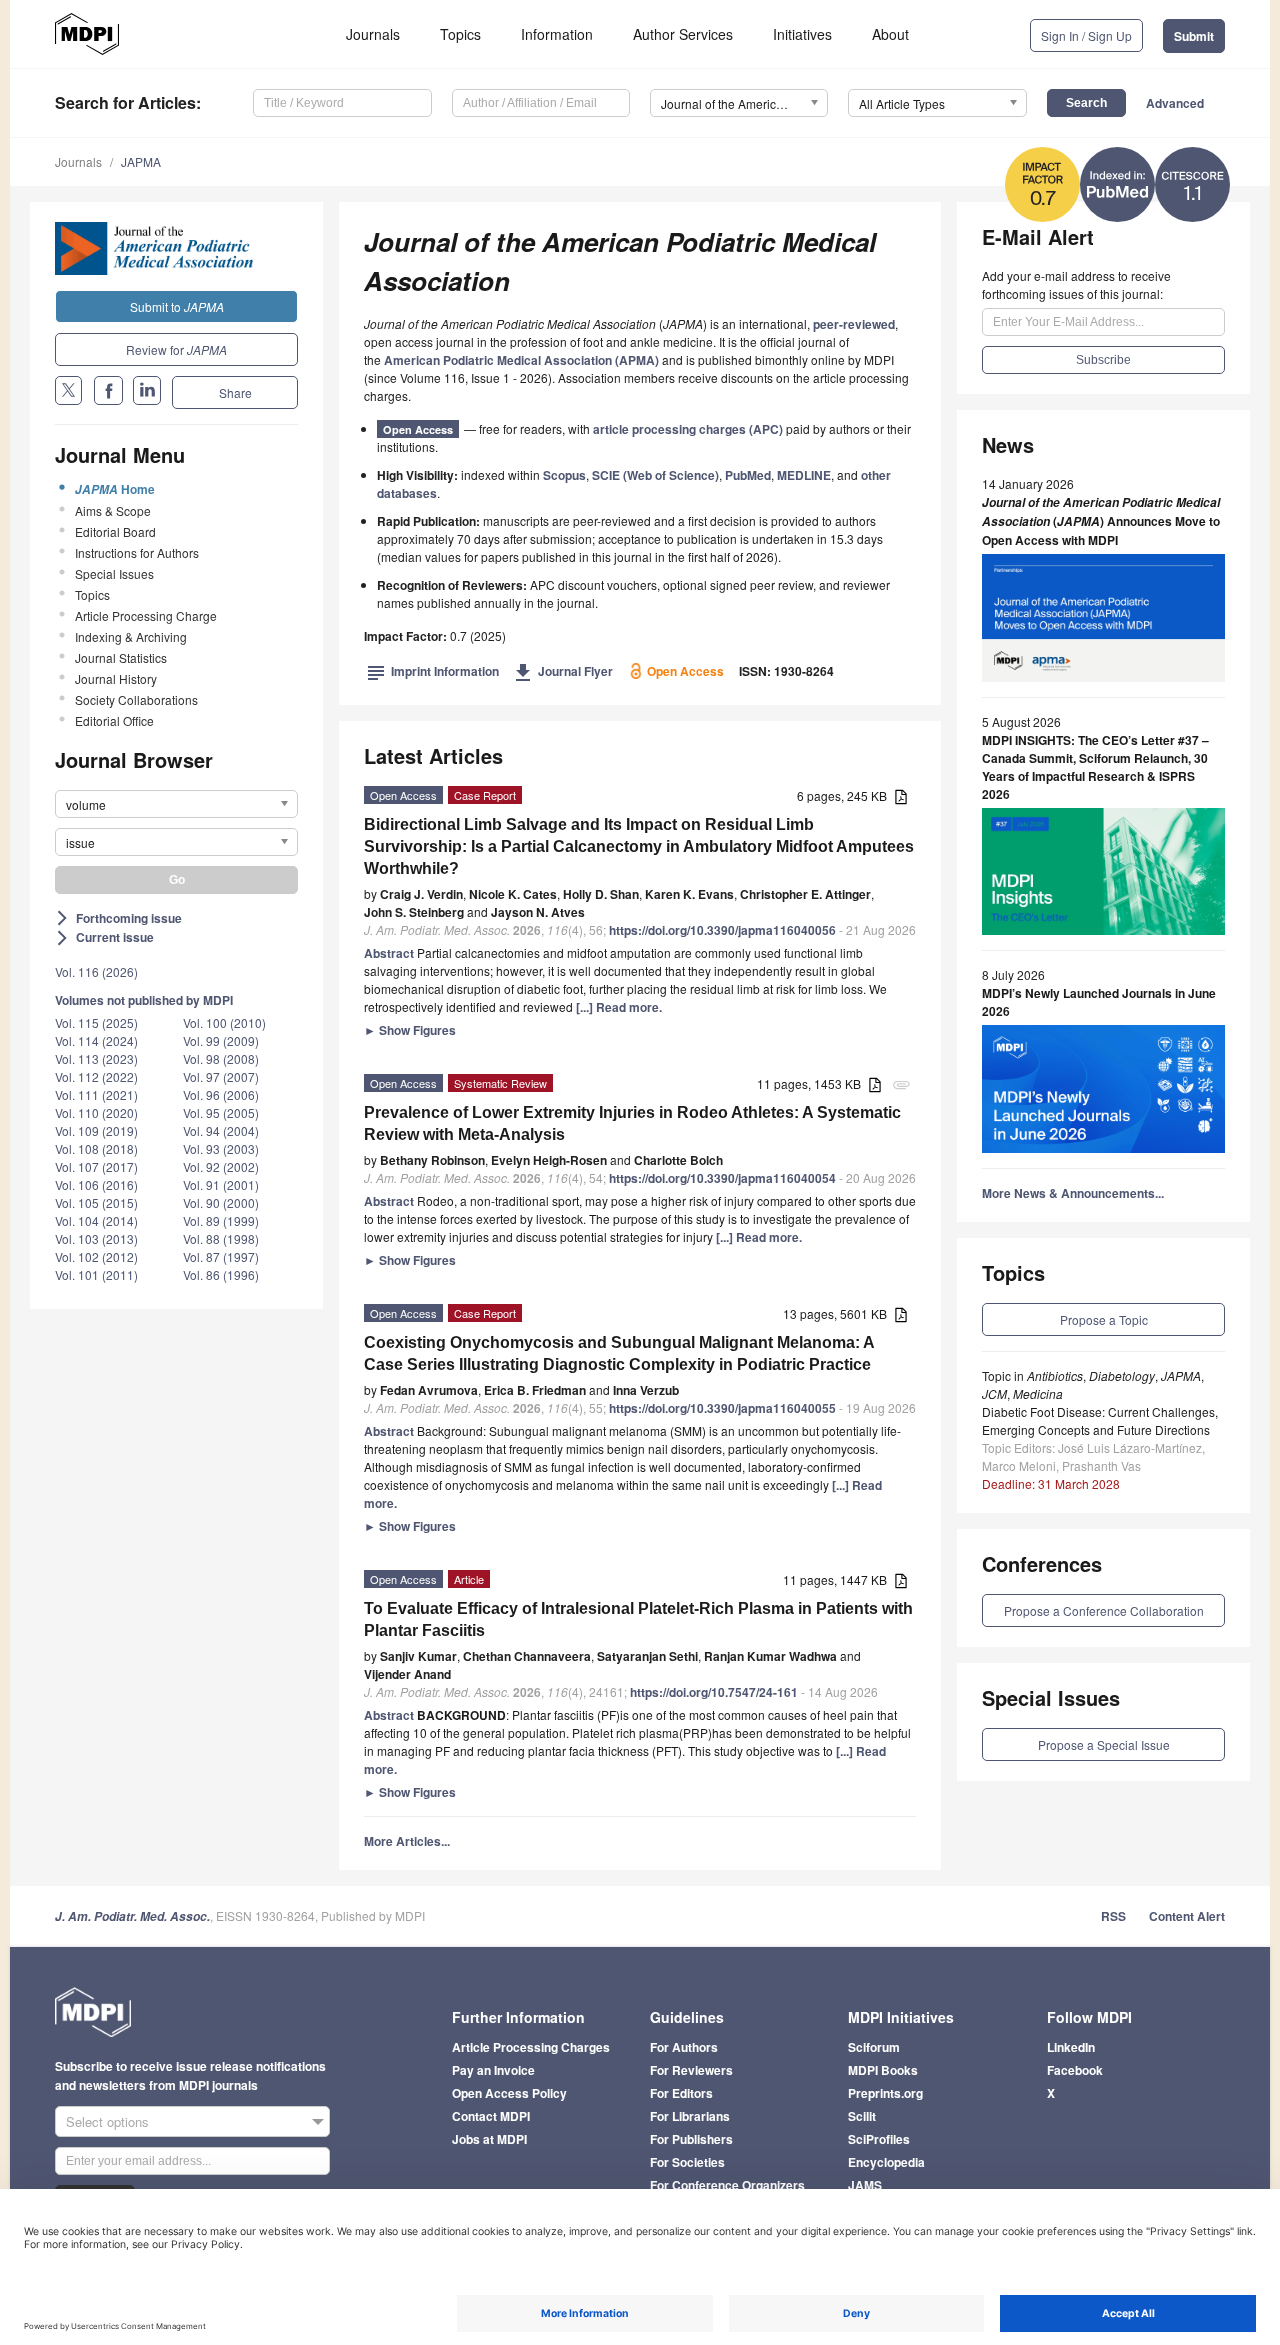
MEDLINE (804, 475)
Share (235, 392)
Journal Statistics (121, 657)
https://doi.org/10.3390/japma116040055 (722, 1408)
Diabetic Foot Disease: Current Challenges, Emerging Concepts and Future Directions (1100, 1420)
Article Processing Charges (531, 2047)
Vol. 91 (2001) (221, 1184)
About (890, 34)
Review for (176, 349)
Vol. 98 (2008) (221, 1058)
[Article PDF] (901, 797)
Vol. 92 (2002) (221, 1166)
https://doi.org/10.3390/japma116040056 (722, 930)
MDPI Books (883, 2070)
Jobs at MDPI (489, 2139)
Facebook (1075, 2070)
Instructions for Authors (137, 552)
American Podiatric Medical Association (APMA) (521, 360)
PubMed (748, 475)
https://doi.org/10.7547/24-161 (714, 1692)
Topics (460, 34)
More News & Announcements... (1073, 1193)
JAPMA (141, 161)
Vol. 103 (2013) (96, 1238)
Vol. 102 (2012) (96, 1256)
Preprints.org (885, 2093)
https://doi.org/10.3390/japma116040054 (722, 1178)
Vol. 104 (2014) (96, 1220)
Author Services (683, 34)
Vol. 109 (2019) (96, 1130)
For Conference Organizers (727, 2185)
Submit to (177, 306)
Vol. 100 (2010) (224, 1022)
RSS (1113, 1916)
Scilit (862, 2116)
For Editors (681, 2093)
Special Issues (114, 573)
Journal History (116, 678)
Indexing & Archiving (131, 636)
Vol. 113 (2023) (96, 1058)
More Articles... (407, 1841)
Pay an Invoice (493, 2070)
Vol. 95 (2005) (221, 1112)
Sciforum (874, 2047)
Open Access (418, 429)
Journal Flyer (563, 671)
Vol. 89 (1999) (221, 1220)
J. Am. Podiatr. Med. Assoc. (132, 1916)
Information (557, 34)
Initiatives (802, 34)
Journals (373, 34)
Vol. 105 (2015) (96, 1202)
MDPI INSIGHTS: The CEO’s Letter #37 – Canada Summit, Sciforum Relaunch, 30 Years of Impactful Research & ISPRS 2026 (1095, 767)
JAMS (865, 2185)
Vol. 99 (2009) (221, 1040)
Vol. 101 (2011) (96, 1274)
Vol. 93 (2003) (221, 1148)
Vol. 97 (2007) (221, 1076)
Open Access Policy (509, 2093)
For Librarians (690, 2116)
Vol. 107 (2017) (96, 1166)
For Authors (684, 2047)
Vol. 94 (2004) (221, 1130)
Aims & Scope (113, 510)
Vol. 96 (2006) (221, 1094)
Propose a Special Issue (1104, 1744)
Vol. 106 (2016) (96, 1184)
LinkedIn (1071, 2047)
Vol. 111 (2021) (96, 1094)
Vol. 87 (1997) (221, 1256)
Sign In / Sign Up (1086, 35)
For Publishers (691, 2139)
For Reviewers (691, 2070)
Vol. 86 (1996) (221, 1274)
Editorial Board (115, 531)
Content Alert (1187, 1916)
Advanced (1175, 103)
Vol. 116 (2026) (96, 971)
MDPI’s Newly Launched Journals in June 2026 (1099, 1002)
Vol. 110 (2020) (96, 1112)
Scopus (564, 475)
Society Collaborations (136, 699)
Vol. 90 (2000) (221, 1202)
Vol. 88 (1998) (221, 1238)
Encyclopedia (886, 2162)
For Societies (687, 2162)
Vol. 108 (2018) (96, 1148)
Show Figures (410, 1030)
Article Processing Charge (146, 615)
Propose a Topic (1104, 1319)
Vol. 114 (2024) (96, 1040)
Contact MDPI (491, 2116)
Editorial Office (114, 720)
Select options (107, 2121)
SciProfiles (879, 2139)
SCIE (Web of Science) (655, 475)
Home (115, 489)
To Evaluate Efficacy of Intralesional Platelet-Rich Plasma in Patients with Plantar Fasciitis (638, 1619)
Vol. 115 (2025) (96, 1022)
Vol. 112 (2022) (96, 1076)
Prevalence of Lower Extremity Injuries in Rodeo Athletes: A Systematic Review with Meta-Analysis (632, 1123)
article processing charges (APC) (688, 429)
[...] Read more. (619, 1007)
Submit (1194, 36)
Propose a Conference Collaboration (1104, 1610)
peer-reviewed (854, 324)
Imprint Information (433, 671)
